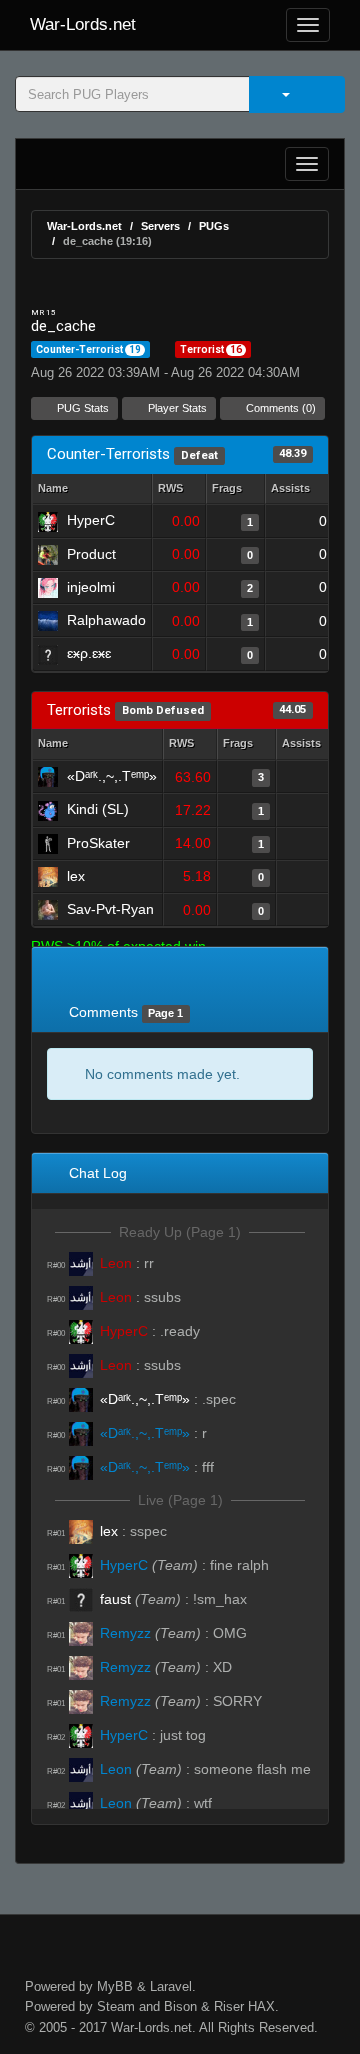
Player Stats (176, 408)
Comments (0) (279, 408)
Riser (229, 2006)
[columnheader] (179, 489)
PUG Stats (81, 408)
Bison (180, 2006)
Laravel (171, 1986)
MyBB (115, 1986)
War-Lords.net (83, 24)
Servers (160, 226)
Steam (116, 2006)
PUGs (214, 226)
